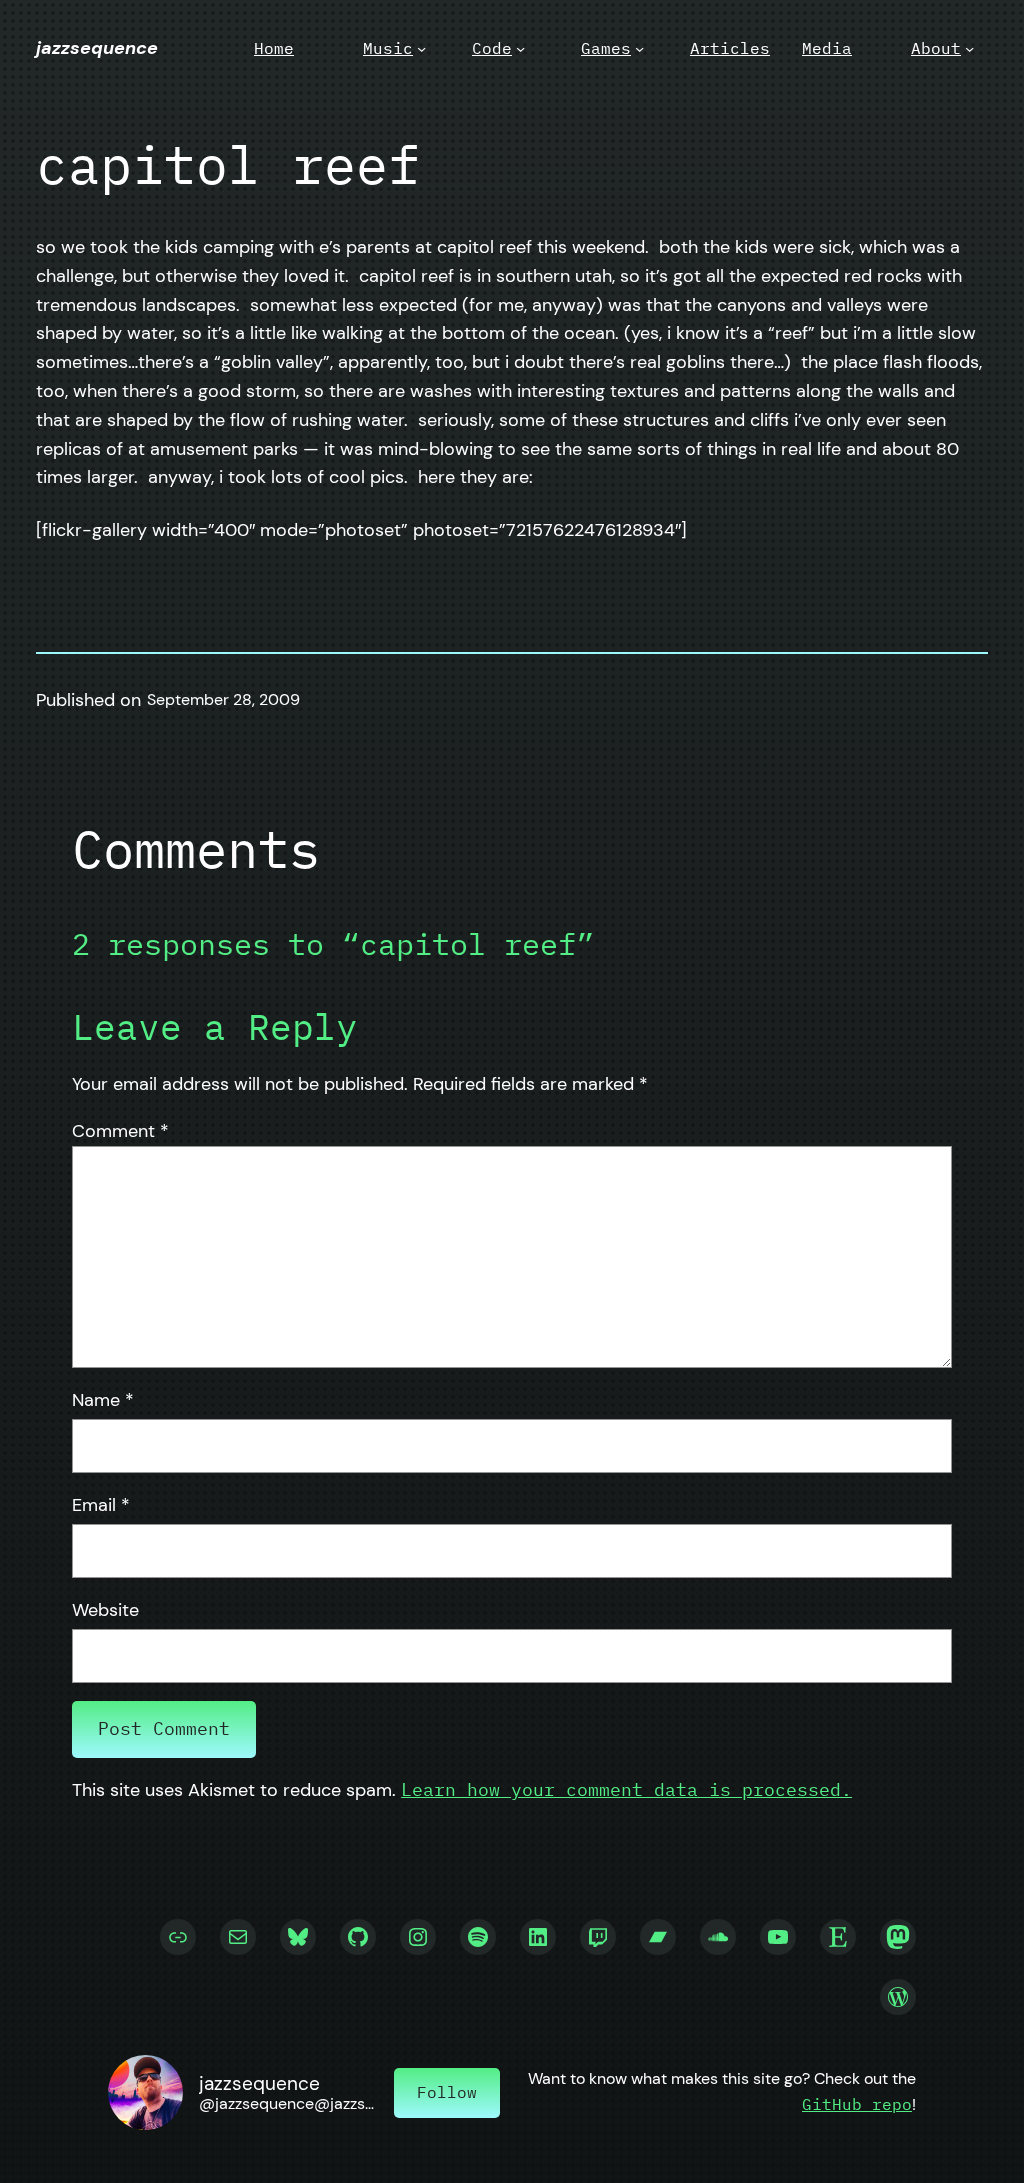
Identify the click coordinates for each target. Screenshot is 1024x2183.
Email (101, 1505)
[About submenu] (969, 48)
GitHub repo (857, 2104)
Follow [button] (447, 2092)
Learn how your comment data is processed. (626, 1789)
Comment (120, 1131)
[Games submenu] (639, 48)
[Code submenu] (520, 48)
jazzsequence (97, 48)
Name (103, 1400)
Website (105, 1610)
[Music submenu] (421, 48)
